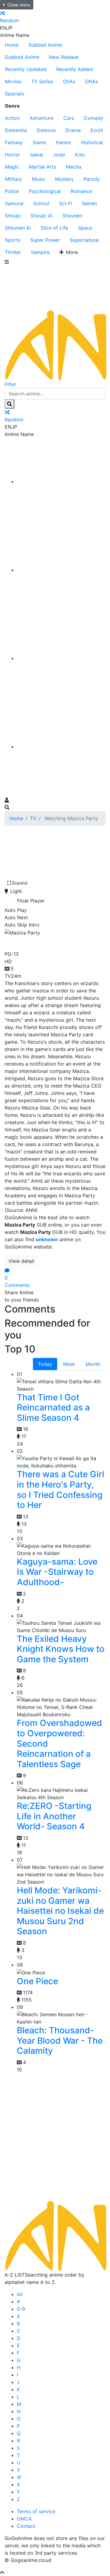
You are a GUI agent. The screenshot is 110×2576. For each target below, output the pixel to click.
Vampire (40, 252)
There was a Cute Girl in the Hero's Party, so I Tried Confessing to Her (61, 1490)
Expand (20, 883)
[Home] (61, 481)
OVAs (69, 81)
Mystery (64, 179)
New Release (64, 57)
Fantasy (14, 142)
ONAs (92, 81)
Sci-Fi (66, 203)
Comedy (94, 118)
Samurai (14, 203)
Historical (92, 142)
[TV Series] (61, 658)
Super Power (45, 240)
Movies (13, 81)
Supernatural (84, 240)
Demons (46, 130)
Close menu (19, 5)
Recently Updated (26, 69)
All (20, 2294)
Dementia (16, 130)
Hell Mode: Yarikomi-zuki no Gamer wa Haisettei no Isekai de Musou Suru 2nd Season (60, 1911)
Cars (69, 118)
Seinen (90, 203)
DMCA (24, 2519)
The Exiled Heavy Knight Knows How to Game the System (61, 1649)
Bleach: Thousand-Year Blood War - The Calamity (60, 2040)
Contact (26, 2526)
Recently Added (75, 69)
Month (93, 1364)
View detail (21, 1261)
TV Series (42, 81)
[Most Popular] (61, 747)
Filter (10, 384)
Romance (81, 191)
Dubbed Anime (22, 57)
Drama (73, 130)
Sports (13, 240)
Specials (15, 94)
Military (13, 179)
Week (69, 1364)
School (41, 203)
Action (12, 118)
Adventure (42, 118)
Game (39, 142)
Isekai (37, 155)
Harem (64, 142)
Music (38, 179)
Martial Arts (42, 167)
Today (45, 1364)
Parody (92, 179)
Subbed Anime (45, 45)
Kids (80, 155)
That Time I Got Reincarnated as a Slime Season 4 (53, 1408)
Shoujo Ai (42, 216)
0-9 (21, 2309)
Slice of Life (54, 228)
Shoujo (13, 216)
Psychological (45, 191)
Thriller (13, 252)
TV (33, 818)
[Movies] (61, 570)
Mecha (74, 167)
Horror (13, 155)
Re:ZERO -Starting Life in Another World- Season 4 (54, 1816)
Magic (12, 167)
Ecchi (97, 130)
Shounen (72, 216)
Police (12, 191)
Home (12, 45)
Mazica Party (35, 942)
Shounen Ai (18, 228)
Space (85, 228)
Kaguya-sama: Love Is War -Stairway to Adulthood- (57, 1572)
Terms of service (36, 2511)
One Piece (37, 1981)
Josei (59, 155)
